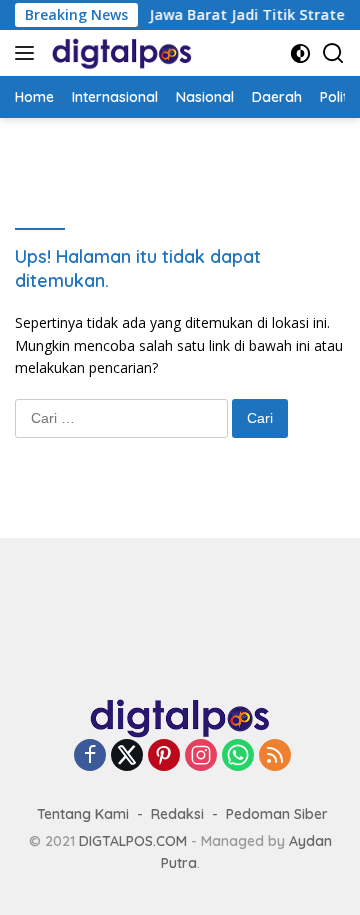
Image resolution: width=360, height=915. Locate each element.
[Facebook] (90, 756)
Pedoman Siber (277, 814)
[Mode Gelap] (300, 53)
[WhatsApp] (238, 756)
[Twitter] (127, 756)
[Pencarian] (333, 53)
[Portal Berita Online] (119, 53)
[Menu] (28, 53)
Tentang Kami (83, 814)
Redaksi (177, 814)
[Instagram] (201, 756)
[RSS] (275, 756)
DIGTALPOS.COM (133, 841)
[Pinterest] (164, 756)
